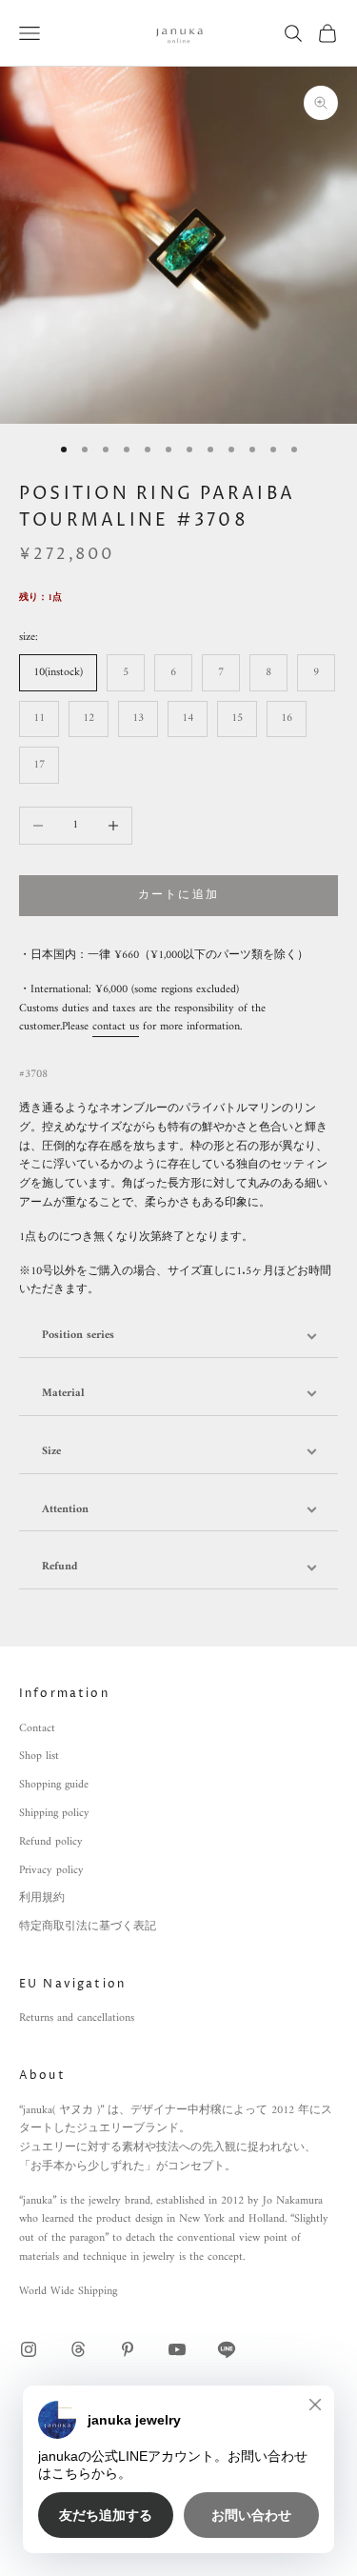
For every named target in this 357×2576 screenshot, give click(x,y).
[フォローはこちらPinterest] (128, 2349)
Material (63, 1394)
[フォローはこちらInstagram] (29, 2349)
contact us (116, 1027)
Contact (37, 1729)
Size (51, 1452)
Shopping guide (54, 1785)
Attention (65, 1510)
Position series (78, 1336)
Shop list (39, 1757)
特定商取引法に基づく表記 (88, 1927)
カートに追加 (178, 896)
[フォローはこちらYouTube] (177, 2349)
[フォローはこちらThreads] (78, 2349)
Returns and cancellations (77, 2018)
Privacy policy (51, 1871)
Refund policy (51, 1842)
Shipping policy (54, 1814)
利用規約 (42, 1898)
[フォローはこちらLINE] (227, 2349)
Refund (59, 1567)
